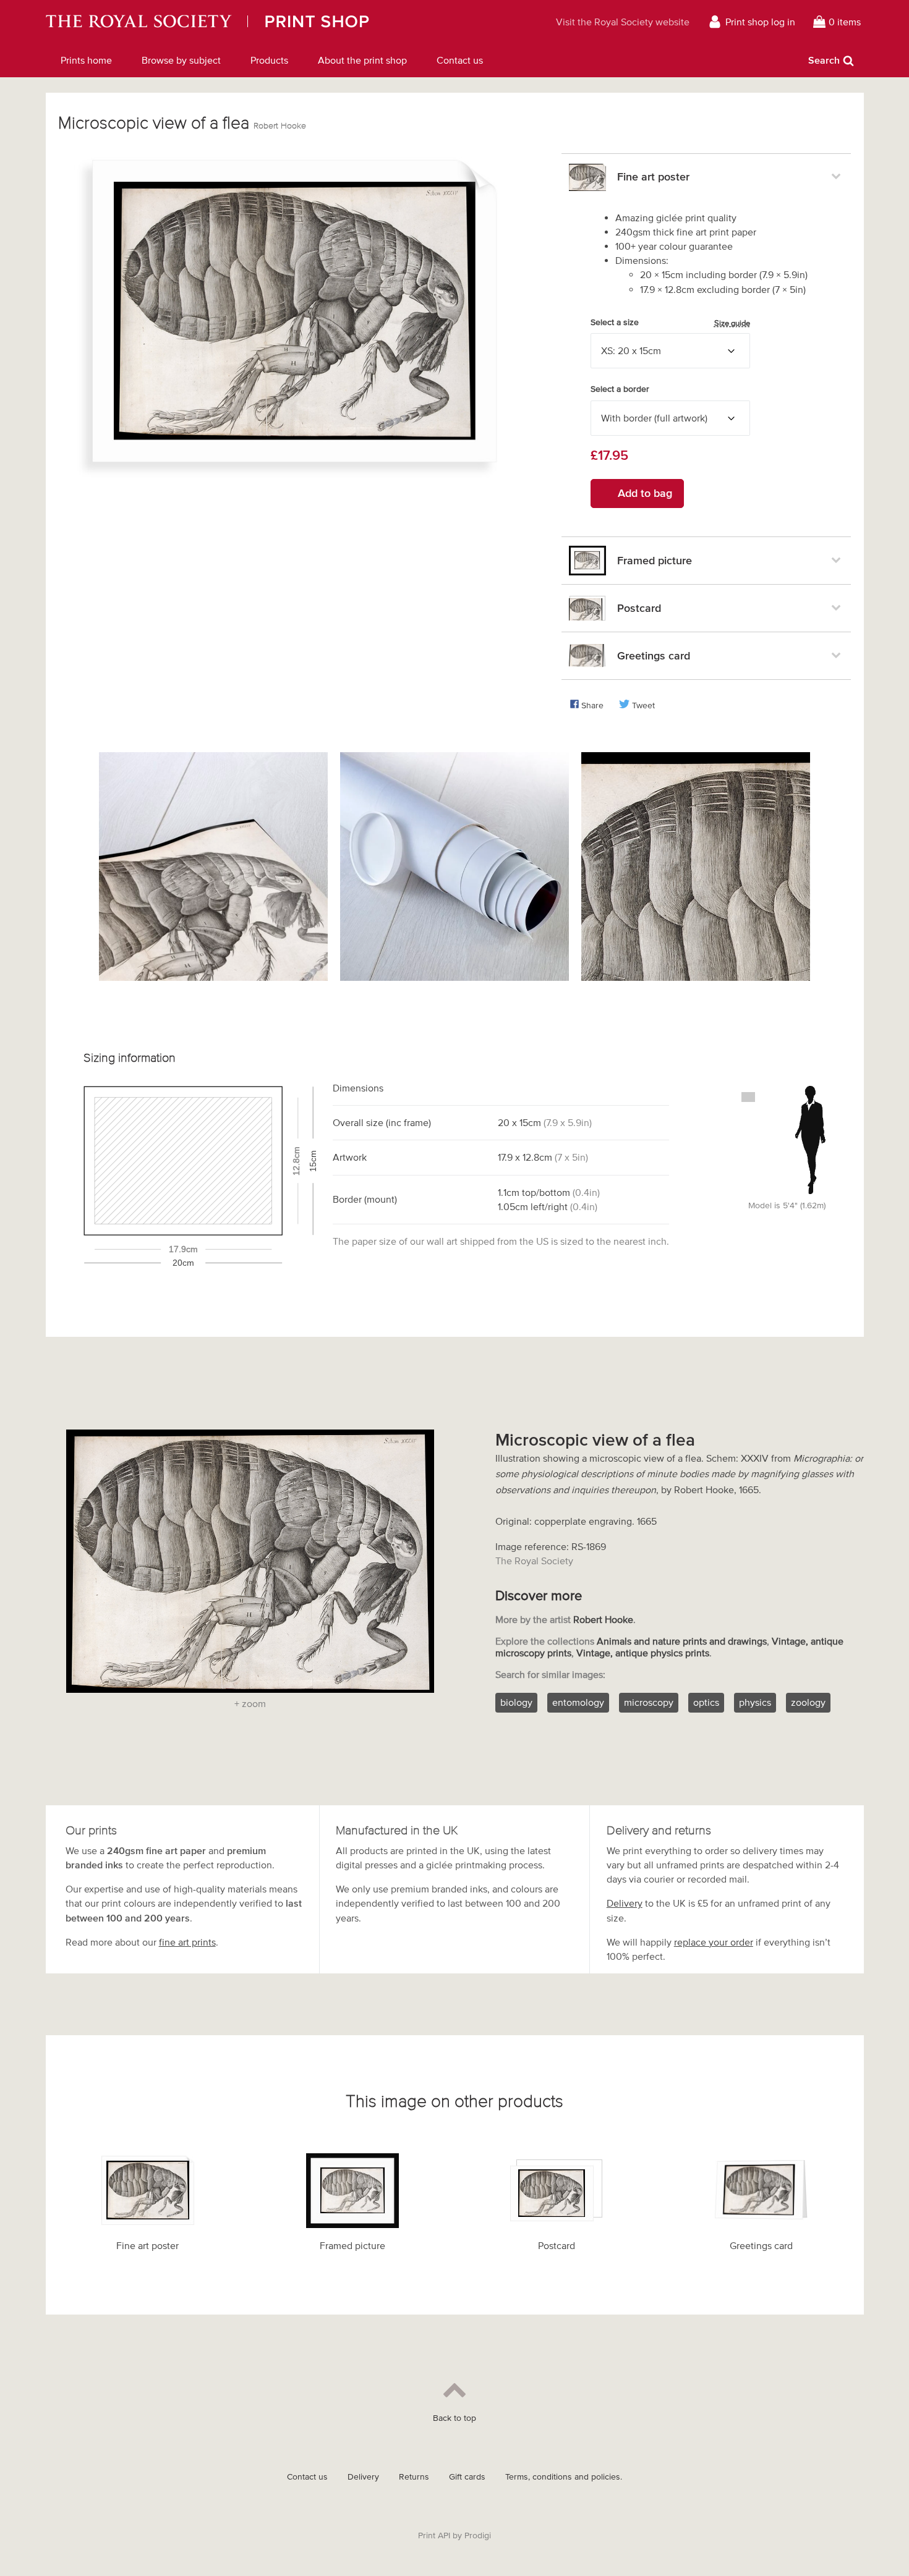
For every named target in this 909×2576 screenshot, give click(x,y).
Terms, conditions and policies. (564, 2477)
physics (755, 1702)
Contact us (460, 60)
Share (592, 705)
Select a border (620, 389)
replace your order (714, 1942)
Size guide (732, 323)
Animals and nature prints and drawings (682, 1641)
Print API (434, 2536)
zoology (808, 1702)
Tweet (643, 705)
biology (516, 1702)
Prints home (86, 60)
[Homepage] (261, 22)
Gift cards (467, 2477)
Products (269, 60)
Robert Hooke (280, 126)
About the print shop (362, 60)
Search (824, 60)
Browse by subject (181, 60)
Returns (414, 2477)
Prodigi (478, 2536)
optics (706, 1702)
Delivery (625, 1903)
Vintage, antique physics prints (643, 1653)
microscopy (649, 1702)
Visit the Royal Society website (623, 22)
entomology (578, 1702)
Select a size (670, 323)
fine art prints (187, 1942)
